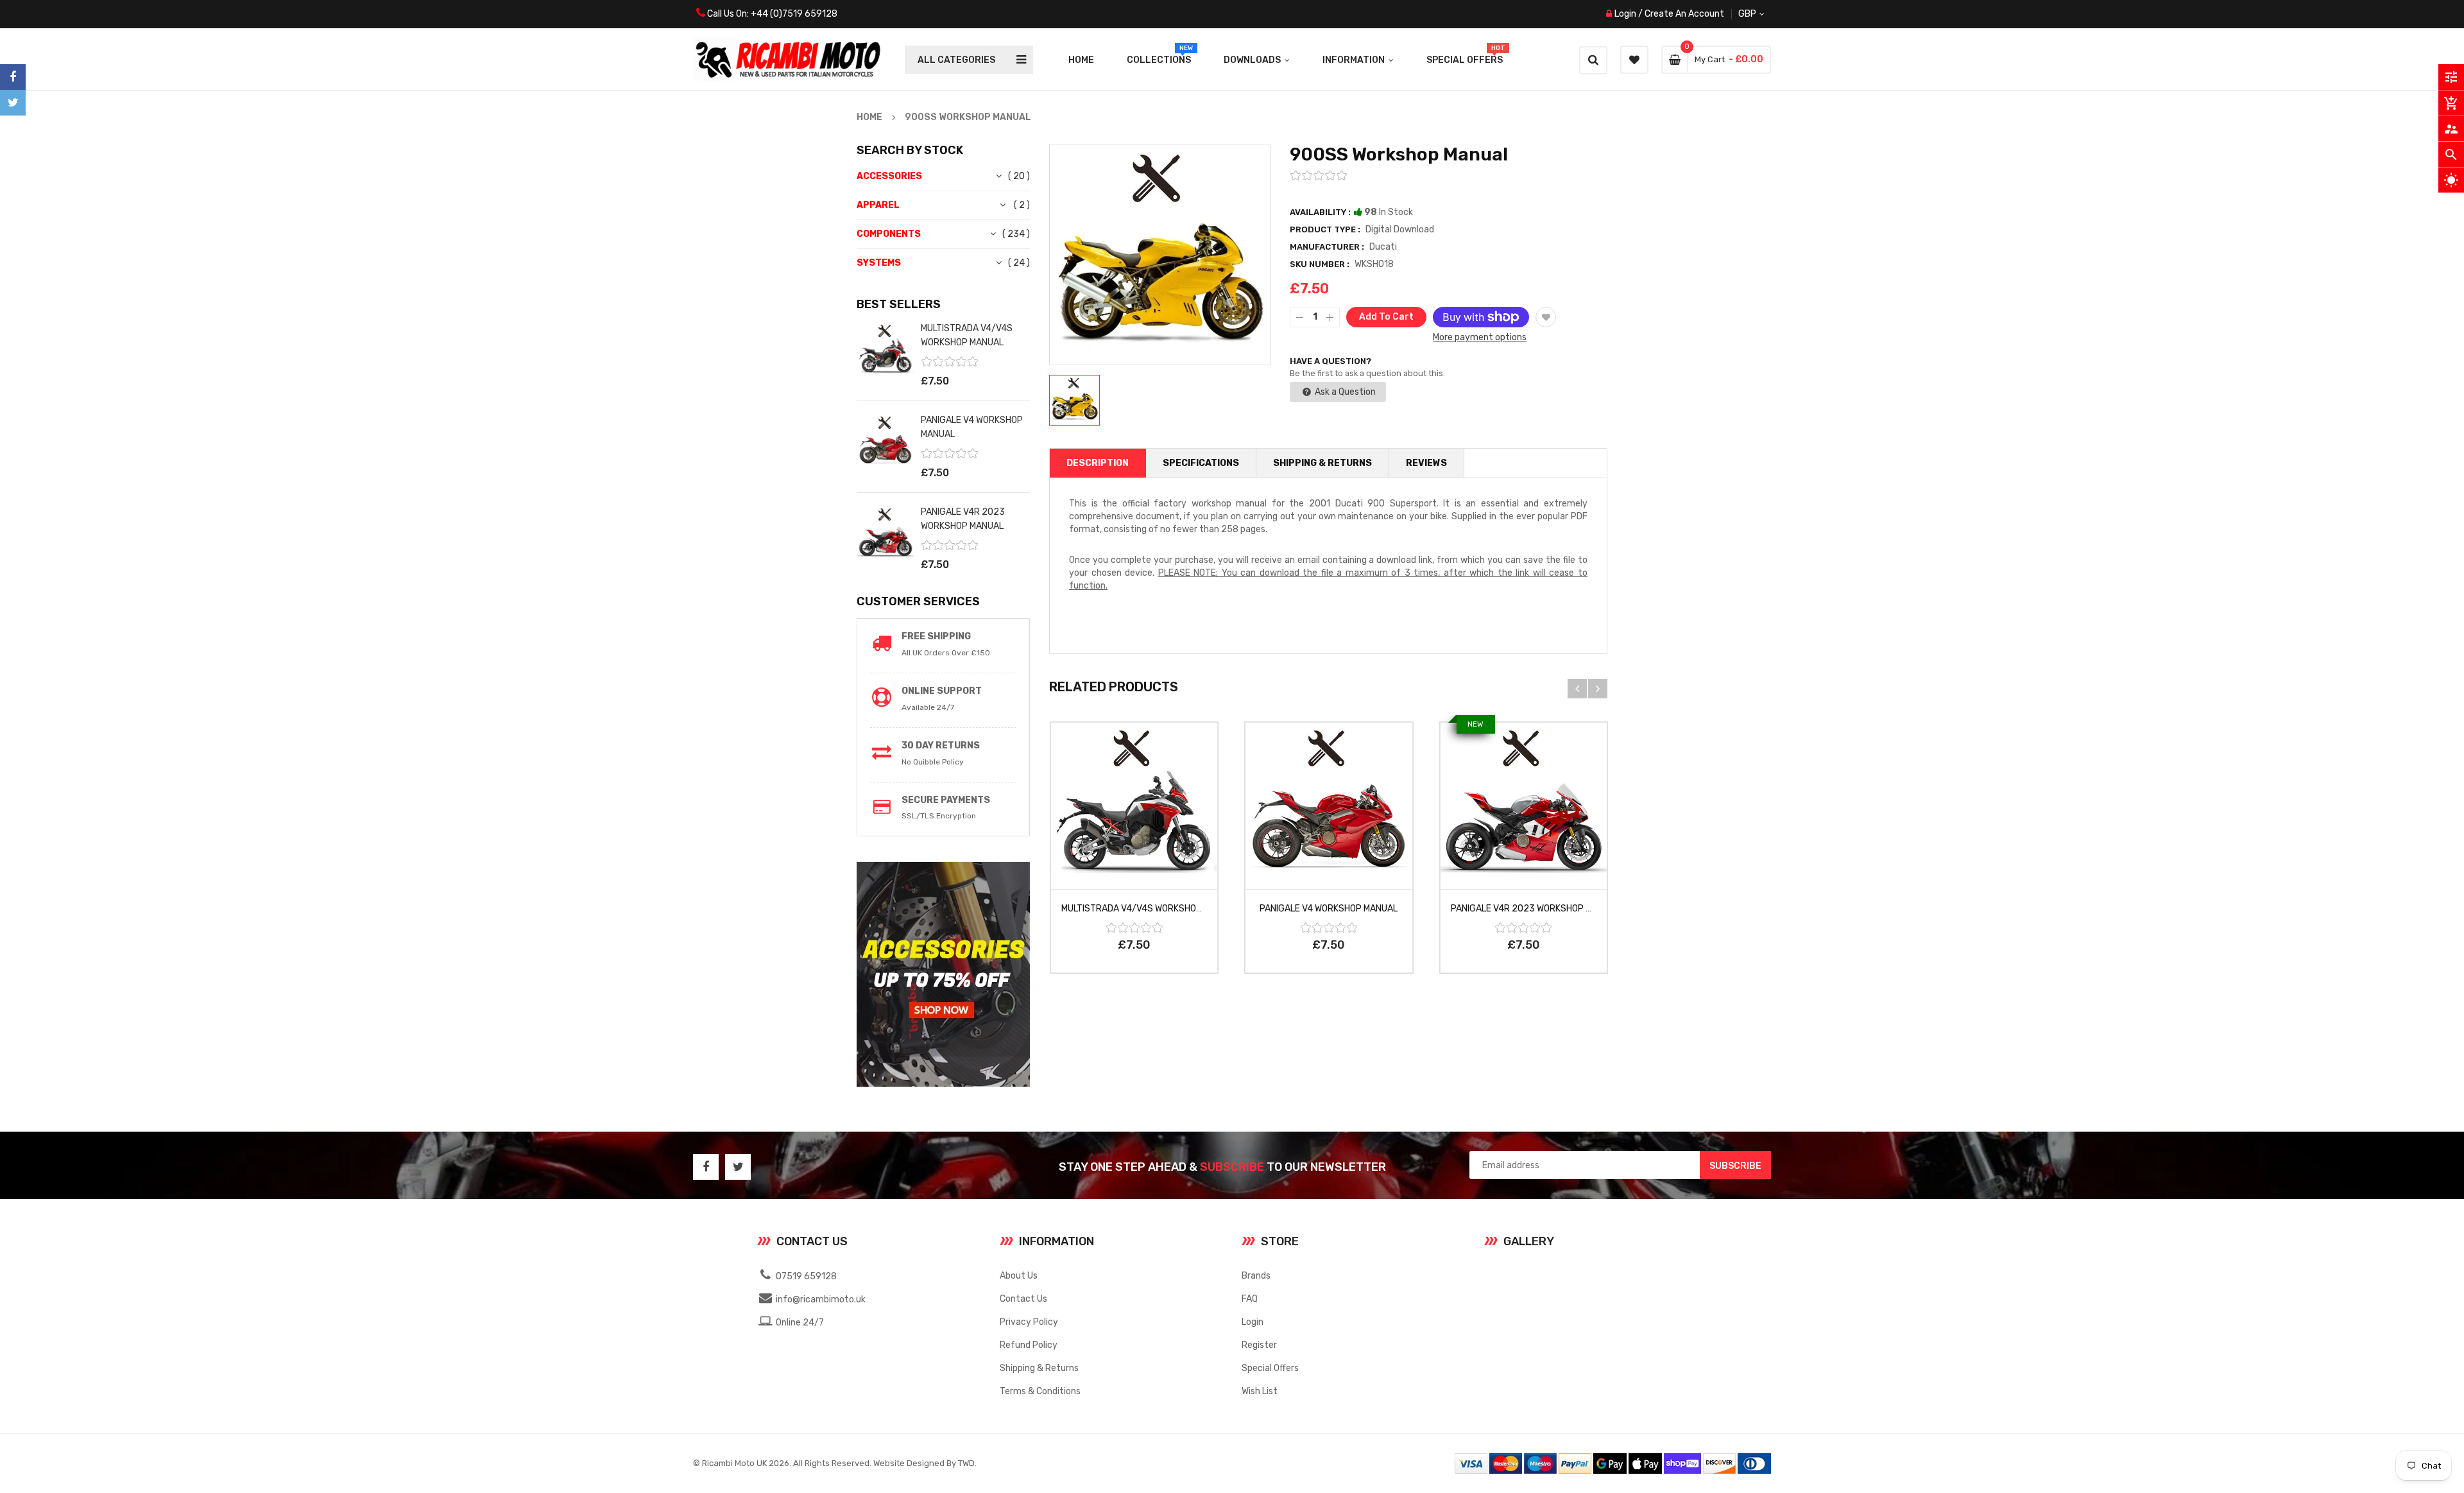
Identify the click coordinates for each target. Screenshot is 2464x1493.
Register (1259, 1345)
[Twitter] (13, 103)
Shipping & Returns (1039, 1368)
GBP (1762, 14)
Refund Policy (1029, 1345)
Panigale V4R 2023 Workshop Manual (1535, 909)
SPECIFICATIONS (1201, 463)
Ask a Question (1344, 392)
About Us (1019, 1276)
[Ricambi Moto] (1613, 1463)
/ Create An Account (1680, 14)
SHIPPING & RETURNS (1322, 463)
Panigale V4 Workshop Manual (1329, 909)
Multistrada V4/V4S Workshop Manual (1150, 909)
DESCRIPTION (1098, 463)
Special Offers (1270, 1368)
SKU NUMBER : (1320, 264)
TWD (966, 1463)
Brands (1256, 1276)
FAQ (1250, 1299)
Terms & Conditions (1040, 1391)
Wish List (1260, 1391)
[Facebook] (13, 77)
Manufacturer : (1327, 247)
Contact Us (1023, 1299)
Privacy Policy (1029, 1322)
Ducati (1383, 247)
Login (1625, 14)
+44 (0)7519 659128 (794, 14)
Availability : (1320, 212)
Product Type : (1325, 229)
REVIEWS (1426, 463)
